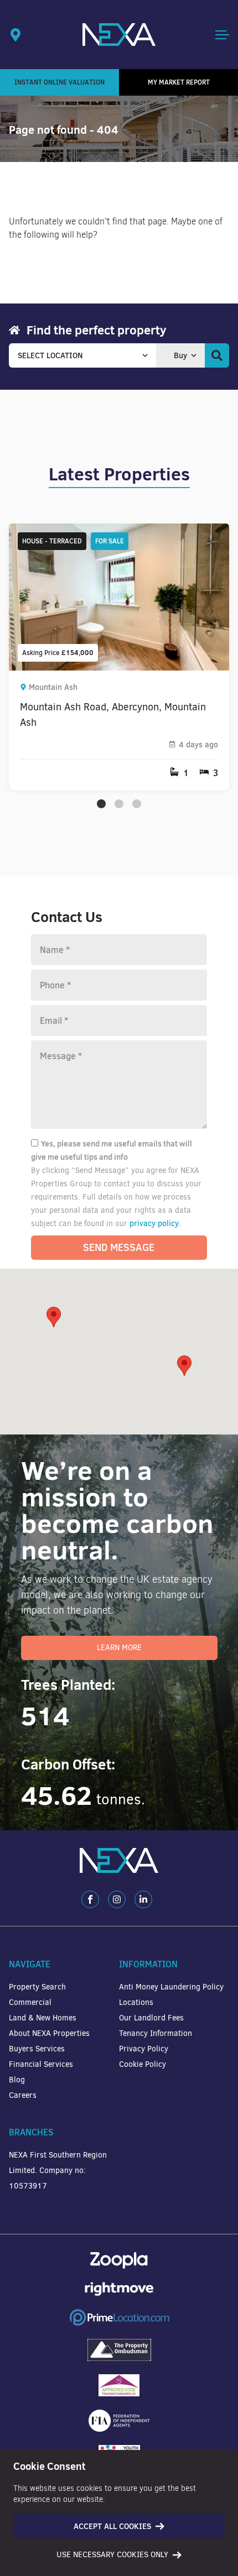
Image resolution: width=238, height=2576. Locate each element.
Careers (23, 2095)
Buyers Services (37, 2049)
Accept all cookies (112, 2526)
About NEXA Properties (49, 2033)
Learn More (119, 1648)
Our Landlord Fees (151, 2018)
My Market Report (179, 82)
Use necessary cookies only (112, 2555)
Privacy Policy (144, 2049)
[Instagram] (117, 1899)
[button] (184, 1366)
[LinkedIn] (143, 1899)
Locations (136, 2002)
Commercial (30, 2002)
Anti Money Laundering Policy (171, 1987)
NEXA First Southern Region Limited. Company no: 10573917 (58, 2171)
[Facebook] (90, 1899)
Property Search (37, 1987)
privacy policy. (155, 1223)
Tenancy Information (156, 2033)
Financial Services (41, 2064)
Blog (17, 2080)
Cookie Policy (143, 2064)
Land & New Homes (43, 2018)
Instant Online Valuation (59, 82)
